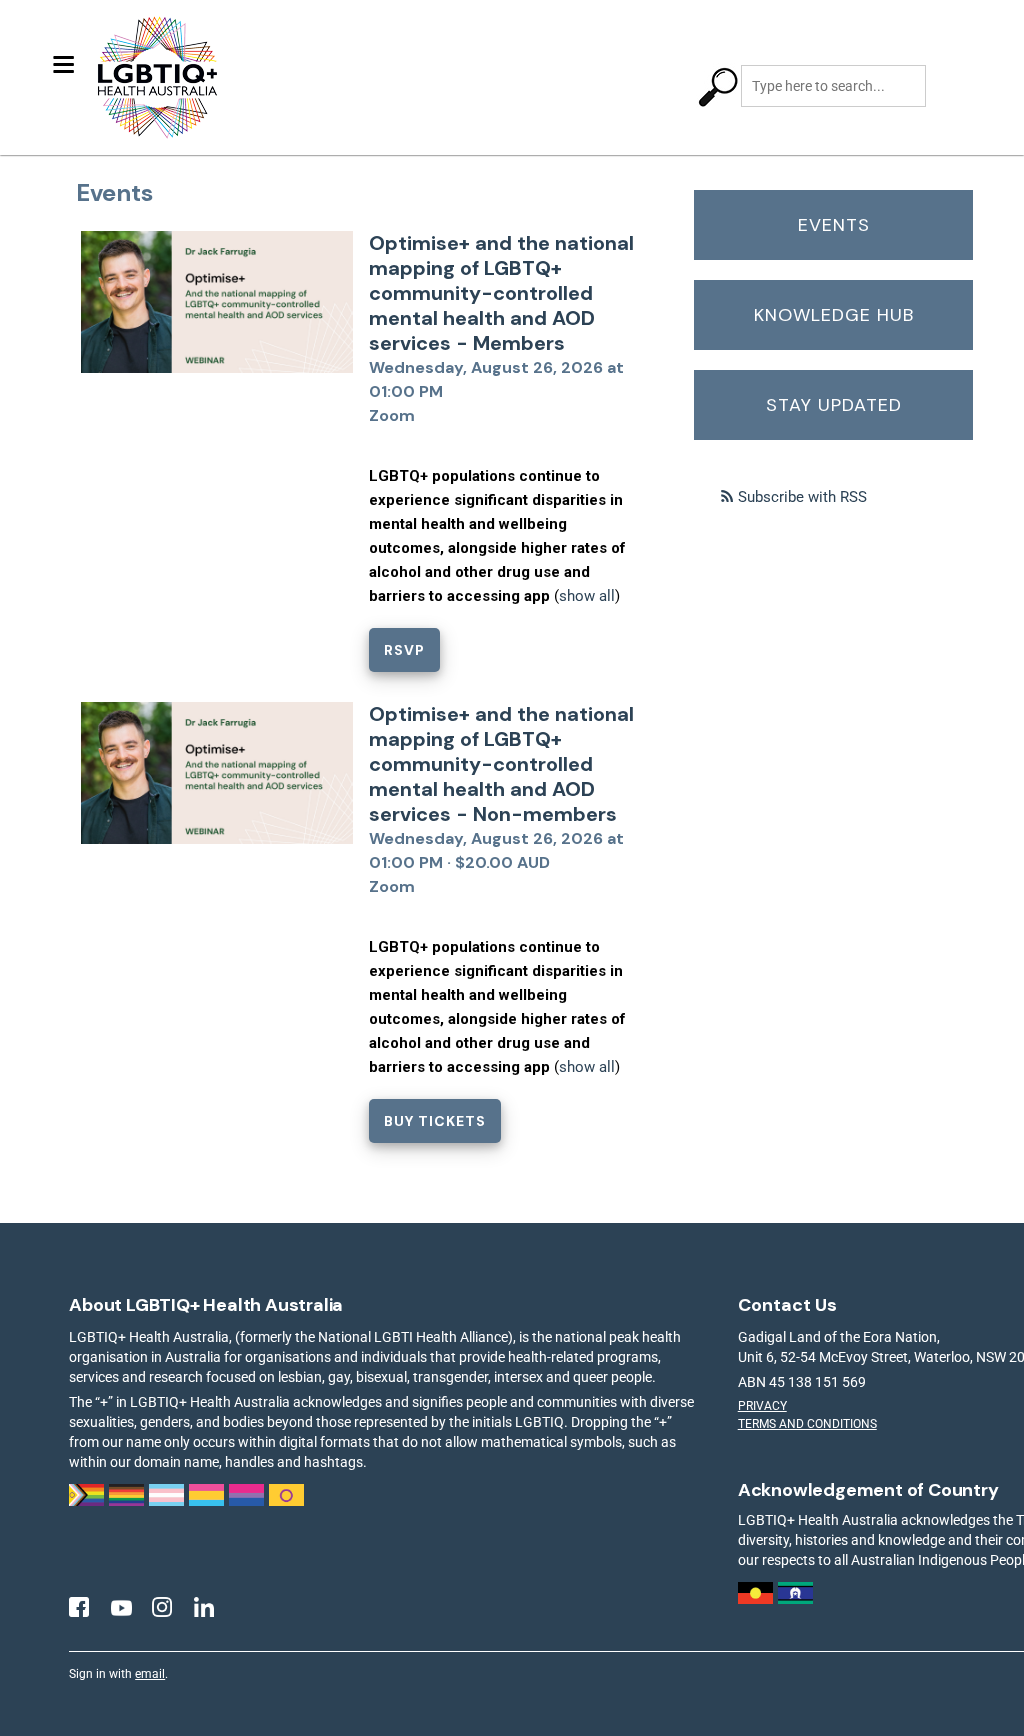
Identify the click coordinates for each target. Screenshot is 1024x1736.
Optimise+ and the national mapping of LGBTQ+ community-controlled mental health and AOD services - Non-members (501, 764)
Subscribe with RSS (802, 497)
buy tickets (435, 1121)
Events (834, 225)
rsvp (404, 650)
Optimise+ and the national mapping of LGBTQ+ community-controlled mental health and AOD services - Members (501, 293)
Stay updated (834, 405)
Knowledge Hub (834, 315)
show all (587, 596)
